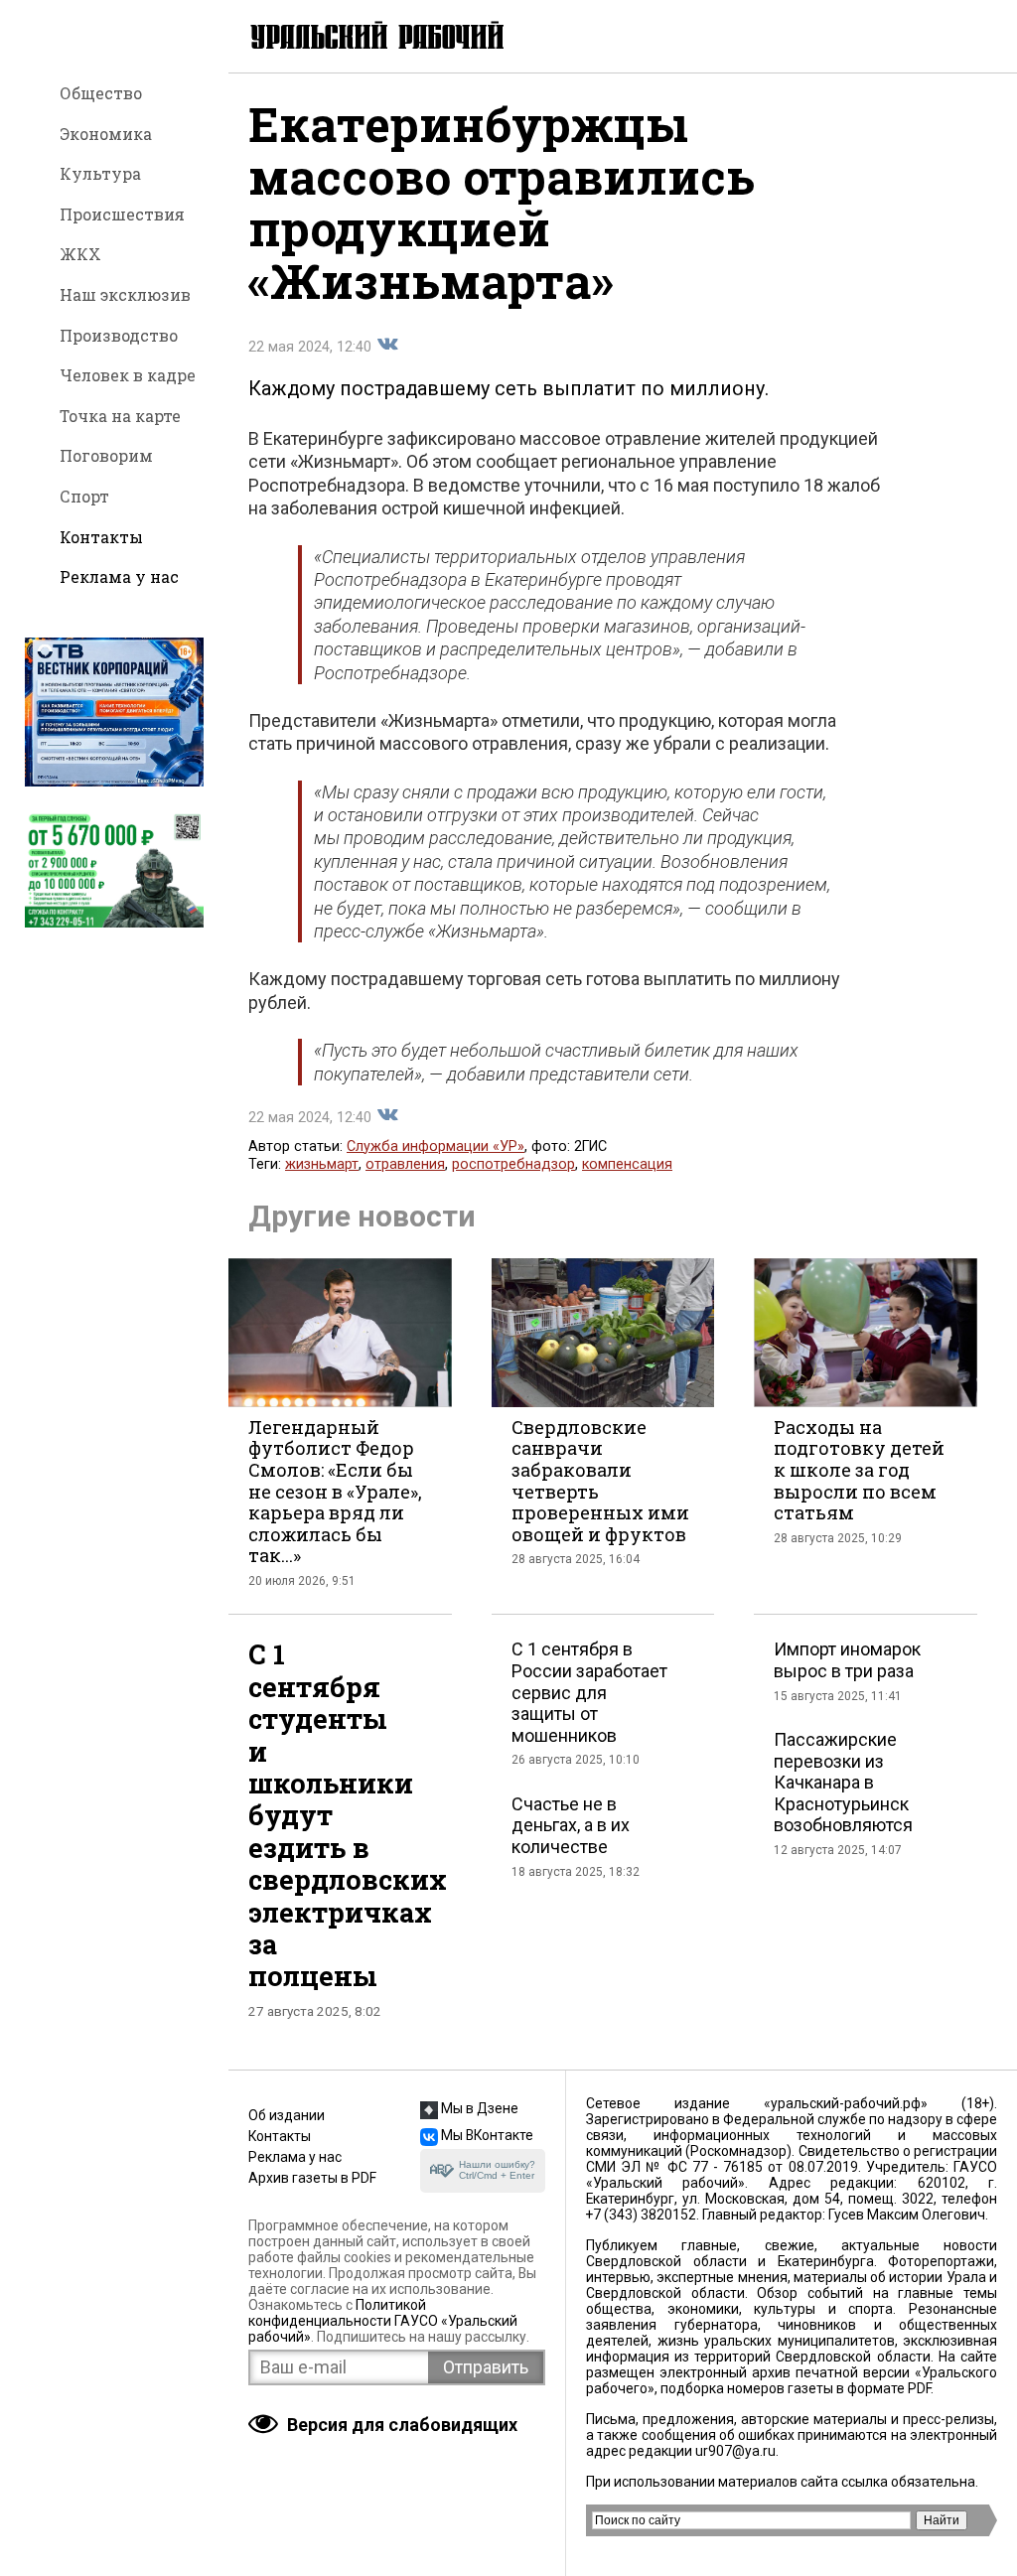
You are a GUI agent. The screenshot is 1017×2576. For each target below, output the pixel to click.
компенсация (627, 1164)
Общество (101, 93)
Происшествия (122, 214)
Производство (119, 335)
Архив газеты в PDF (312, 2178)
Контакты (101, 537)
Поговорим (106, 455)
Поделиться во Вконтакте (387, 345)
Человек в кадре (128, 375)
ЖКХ (80, 254)
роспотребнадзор (513, 1164)
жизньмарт (322, 1164)
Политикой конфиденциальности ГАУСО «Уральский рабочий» (383, 2321)
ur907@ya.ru (735, 2451)
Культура (100, 173)
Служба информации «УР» (436, 1146)
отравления (405, 1164)
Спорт (84, 496)
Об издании (287, 2115)
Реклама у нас (119, 576)
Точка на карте (120, 416)
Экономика (106, 134)
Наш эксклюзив (125, 294)
